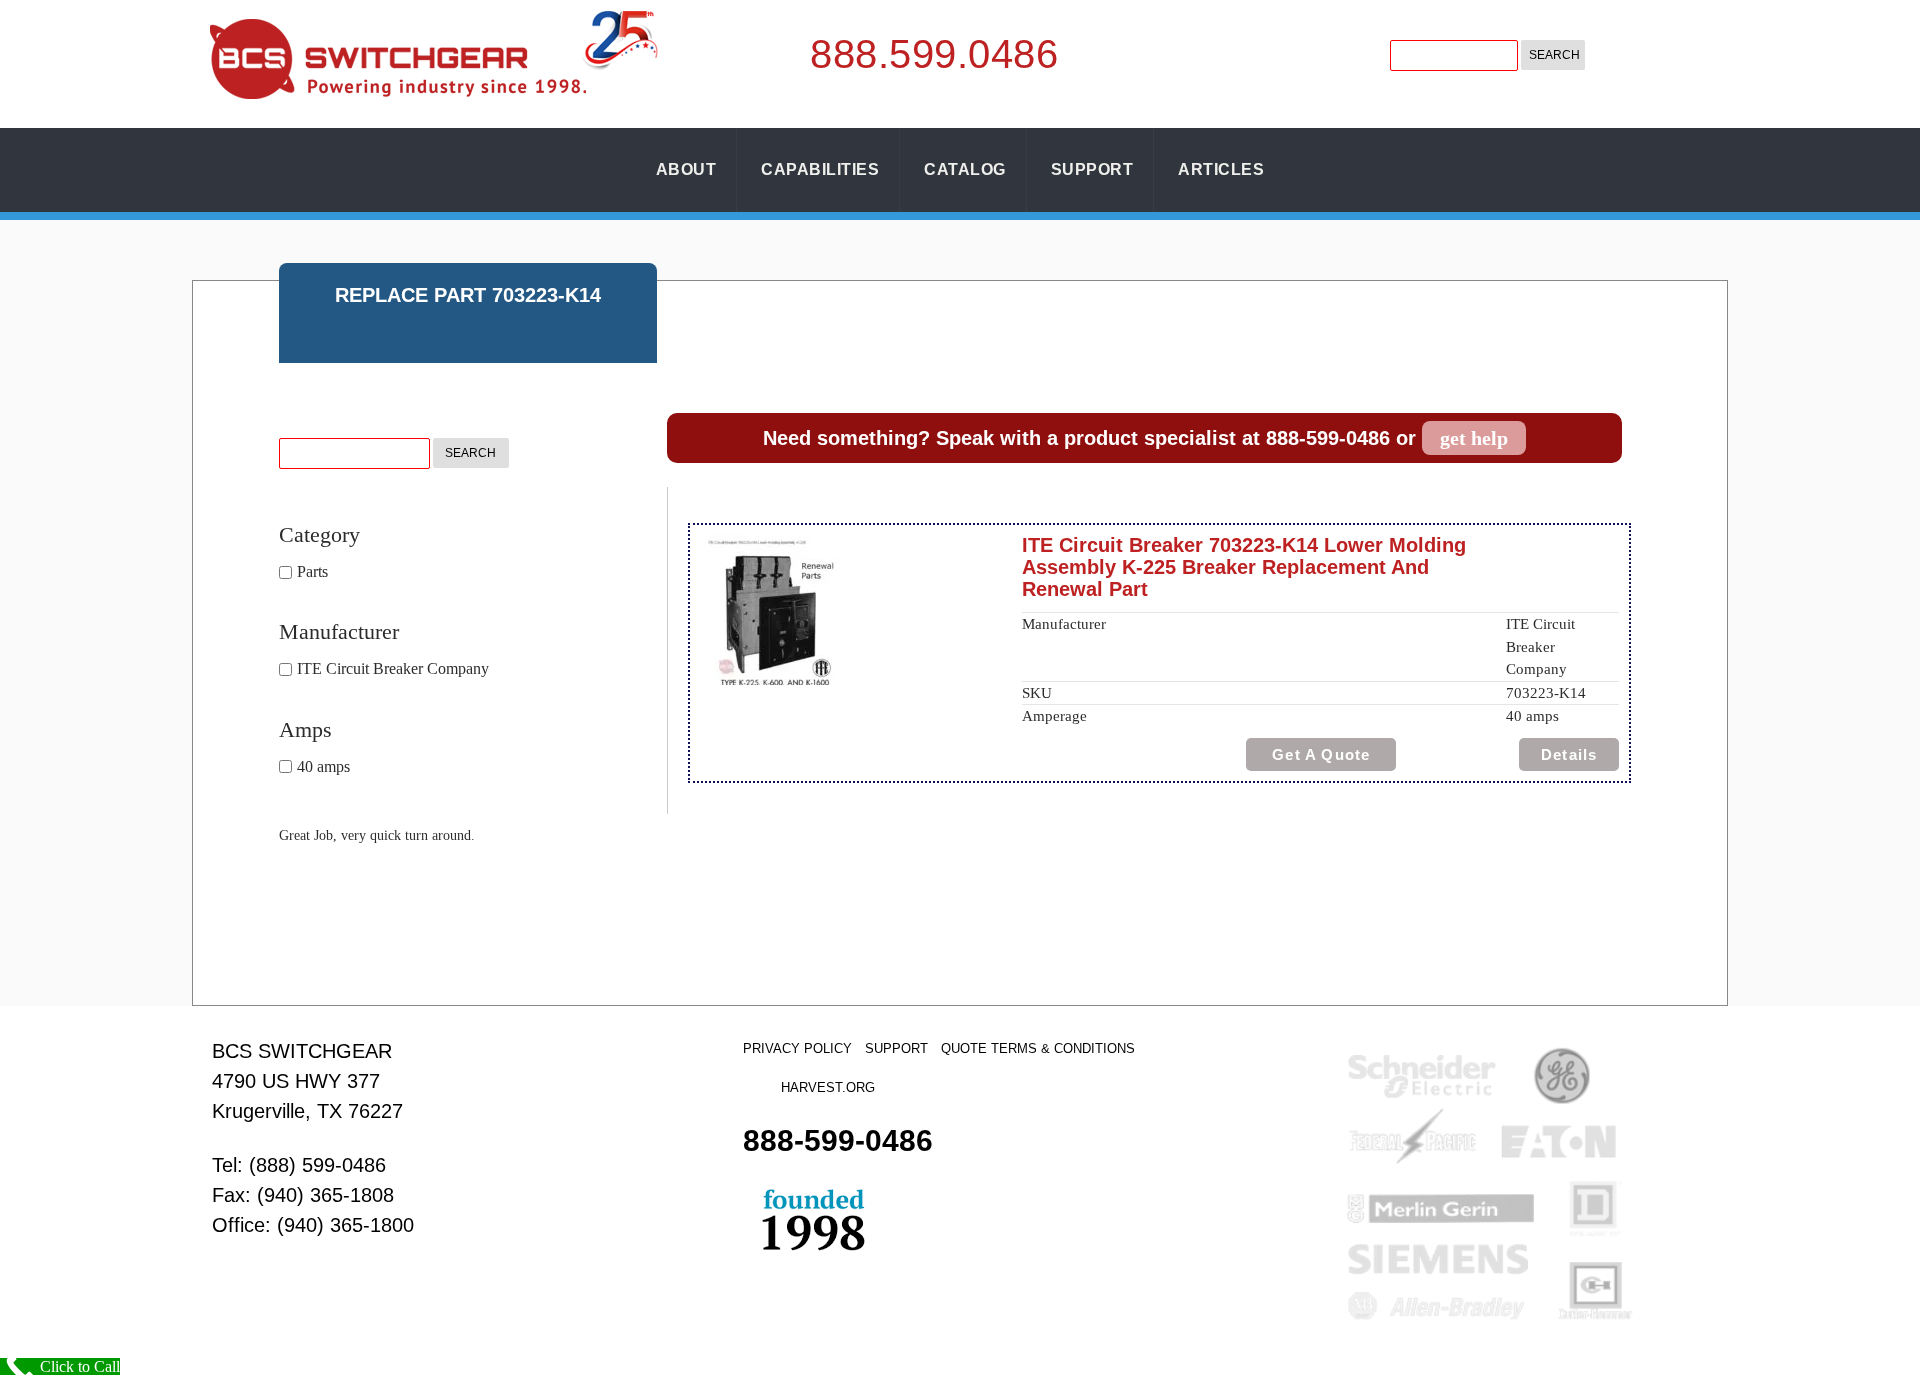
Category (319, 535)
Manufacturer (339, 632)
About (686, 169)
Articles (1221, 169)
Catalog (965, 169)
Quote (964, 1048)
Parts (312, 571)
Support (1092, 169)
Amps (305, 730)
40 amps (323, 766)
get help (1474, 438)
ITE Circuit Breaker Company (393, 669)
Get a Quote (1321, 754)
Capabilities (820, 169)
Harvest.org (828, 1087)
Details (1569, 754)
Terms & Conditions (1063, 1048)
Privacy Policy (797, 1048)
